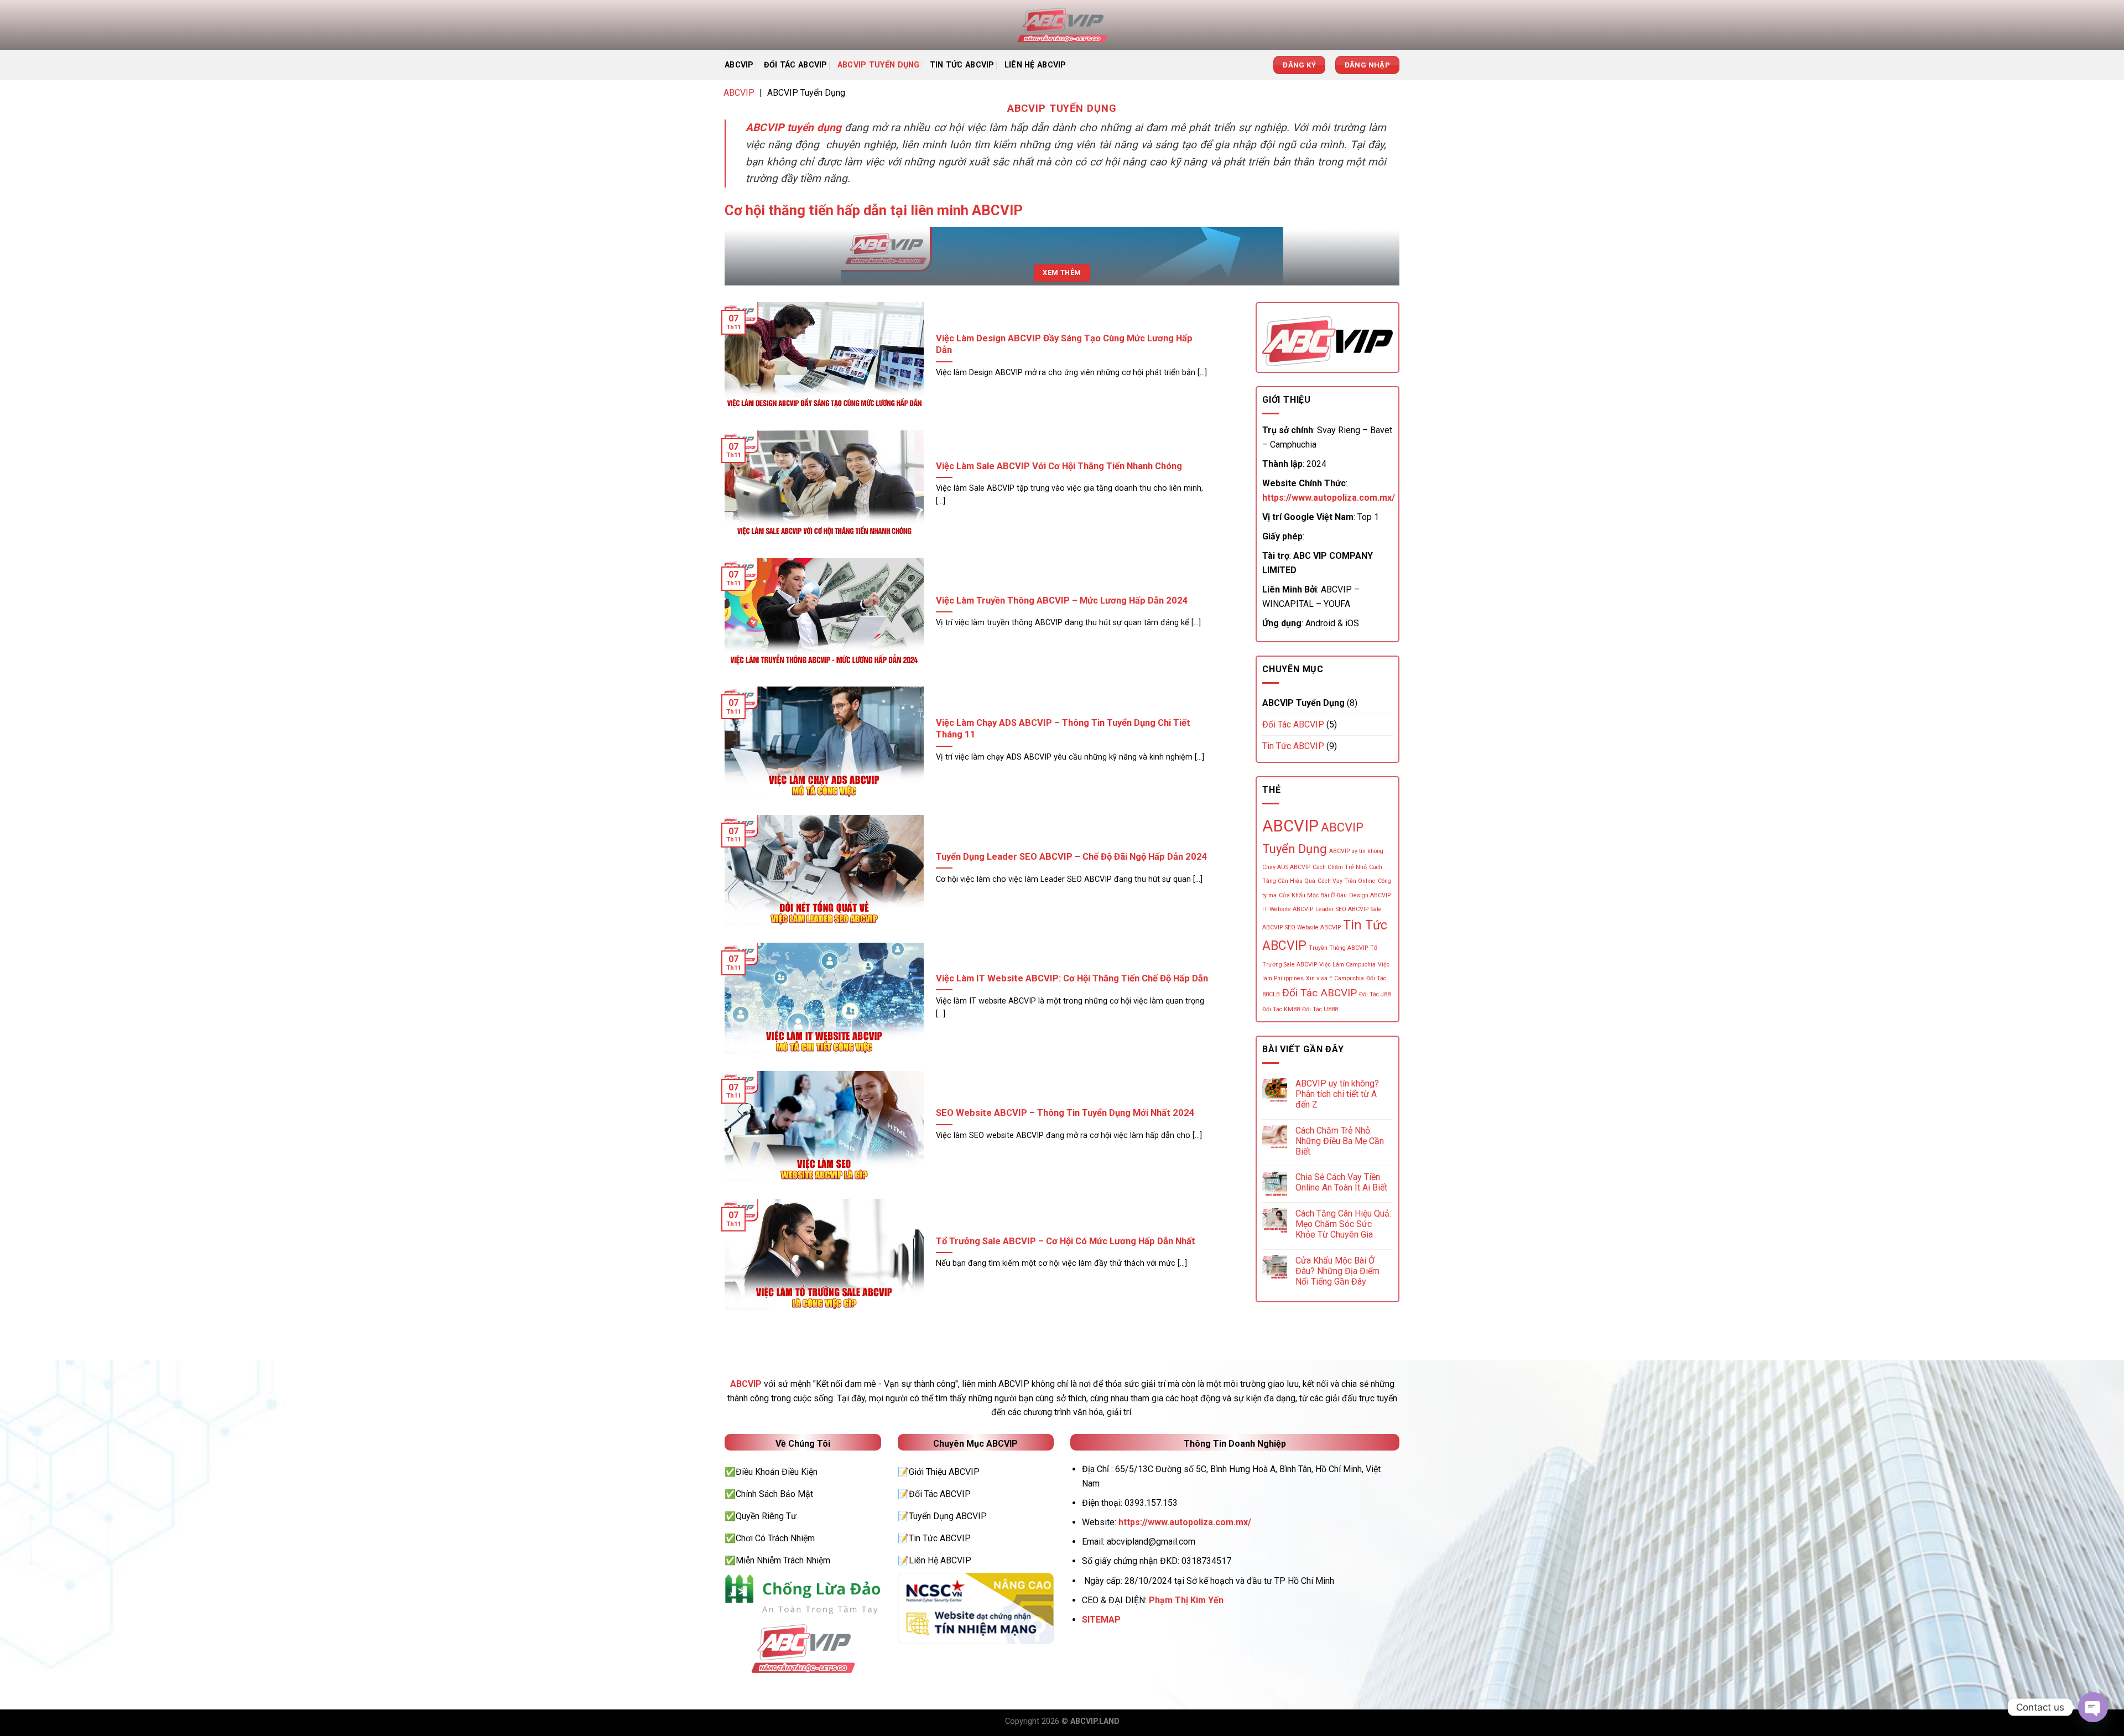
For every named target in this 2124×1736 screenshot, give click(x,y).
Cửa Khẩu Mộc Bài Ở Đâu (1313, 895)
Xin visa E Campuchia (1335, 978)
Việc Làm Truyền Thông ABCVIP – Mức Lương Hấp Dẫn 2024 (1062, 601)
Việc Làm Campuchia (1347, 965)
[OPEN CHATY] (2093, 1707)
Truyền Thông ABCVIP (1338, 948)
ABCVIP (739, 65)
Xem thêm (1062, 272)
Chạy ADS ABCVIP (1286, 867)
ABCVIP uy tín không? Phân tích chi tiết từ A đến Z (1337, 1094)
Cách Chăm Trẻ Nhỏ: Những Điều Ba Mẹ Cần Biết (1340, 1141)
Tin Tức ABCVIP (962, 65)
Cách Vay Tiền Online (1347, 881)
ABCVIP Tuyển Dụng (879, 65)
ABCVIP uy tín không (1356, 851)
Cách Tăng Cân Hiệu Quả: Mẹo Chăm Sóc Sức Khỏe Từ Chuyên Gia (1343, 1224)
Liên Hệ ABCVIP (1035, 65)
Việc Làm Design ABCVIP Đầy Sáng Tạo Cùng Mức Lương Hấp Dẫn (1064, 344)
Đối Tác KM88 (1281, 1009)
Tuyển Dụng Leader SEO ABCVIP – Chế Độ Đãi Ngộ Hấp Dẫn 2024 (1072, 857)
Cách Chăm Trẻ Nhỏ (1340, 867)
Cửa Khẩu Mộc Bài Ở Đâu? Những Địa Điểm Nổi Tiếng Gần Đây (1337, 1271)
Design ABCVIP (1370, 895)
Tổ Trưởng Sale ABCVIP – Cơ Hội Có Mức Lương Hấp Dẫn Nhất (1066, 1241)
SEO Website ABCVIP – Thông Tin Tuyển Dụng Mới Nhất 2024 (1065, 1113)
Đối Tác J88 (1375, 994)
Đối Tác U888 (1320, 1009)
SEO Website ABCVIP (1313, 927)
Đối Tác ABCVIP (796, 65)
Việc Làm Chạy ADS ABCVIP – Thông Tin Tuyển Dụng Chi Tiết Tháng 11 (1063, 729)
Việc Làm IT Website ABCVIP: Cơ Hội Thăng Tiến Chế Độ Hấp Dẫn (1072, 978)
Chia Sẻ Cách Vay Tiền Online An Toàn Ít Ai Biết (1341, 1182)
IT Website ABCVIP (1288, 909)
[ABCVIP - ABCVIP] (1062, 25)
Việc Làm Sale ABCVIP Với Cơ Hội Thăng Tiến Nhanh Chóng (1059, 466)
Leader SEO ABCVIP (1342, 909)
